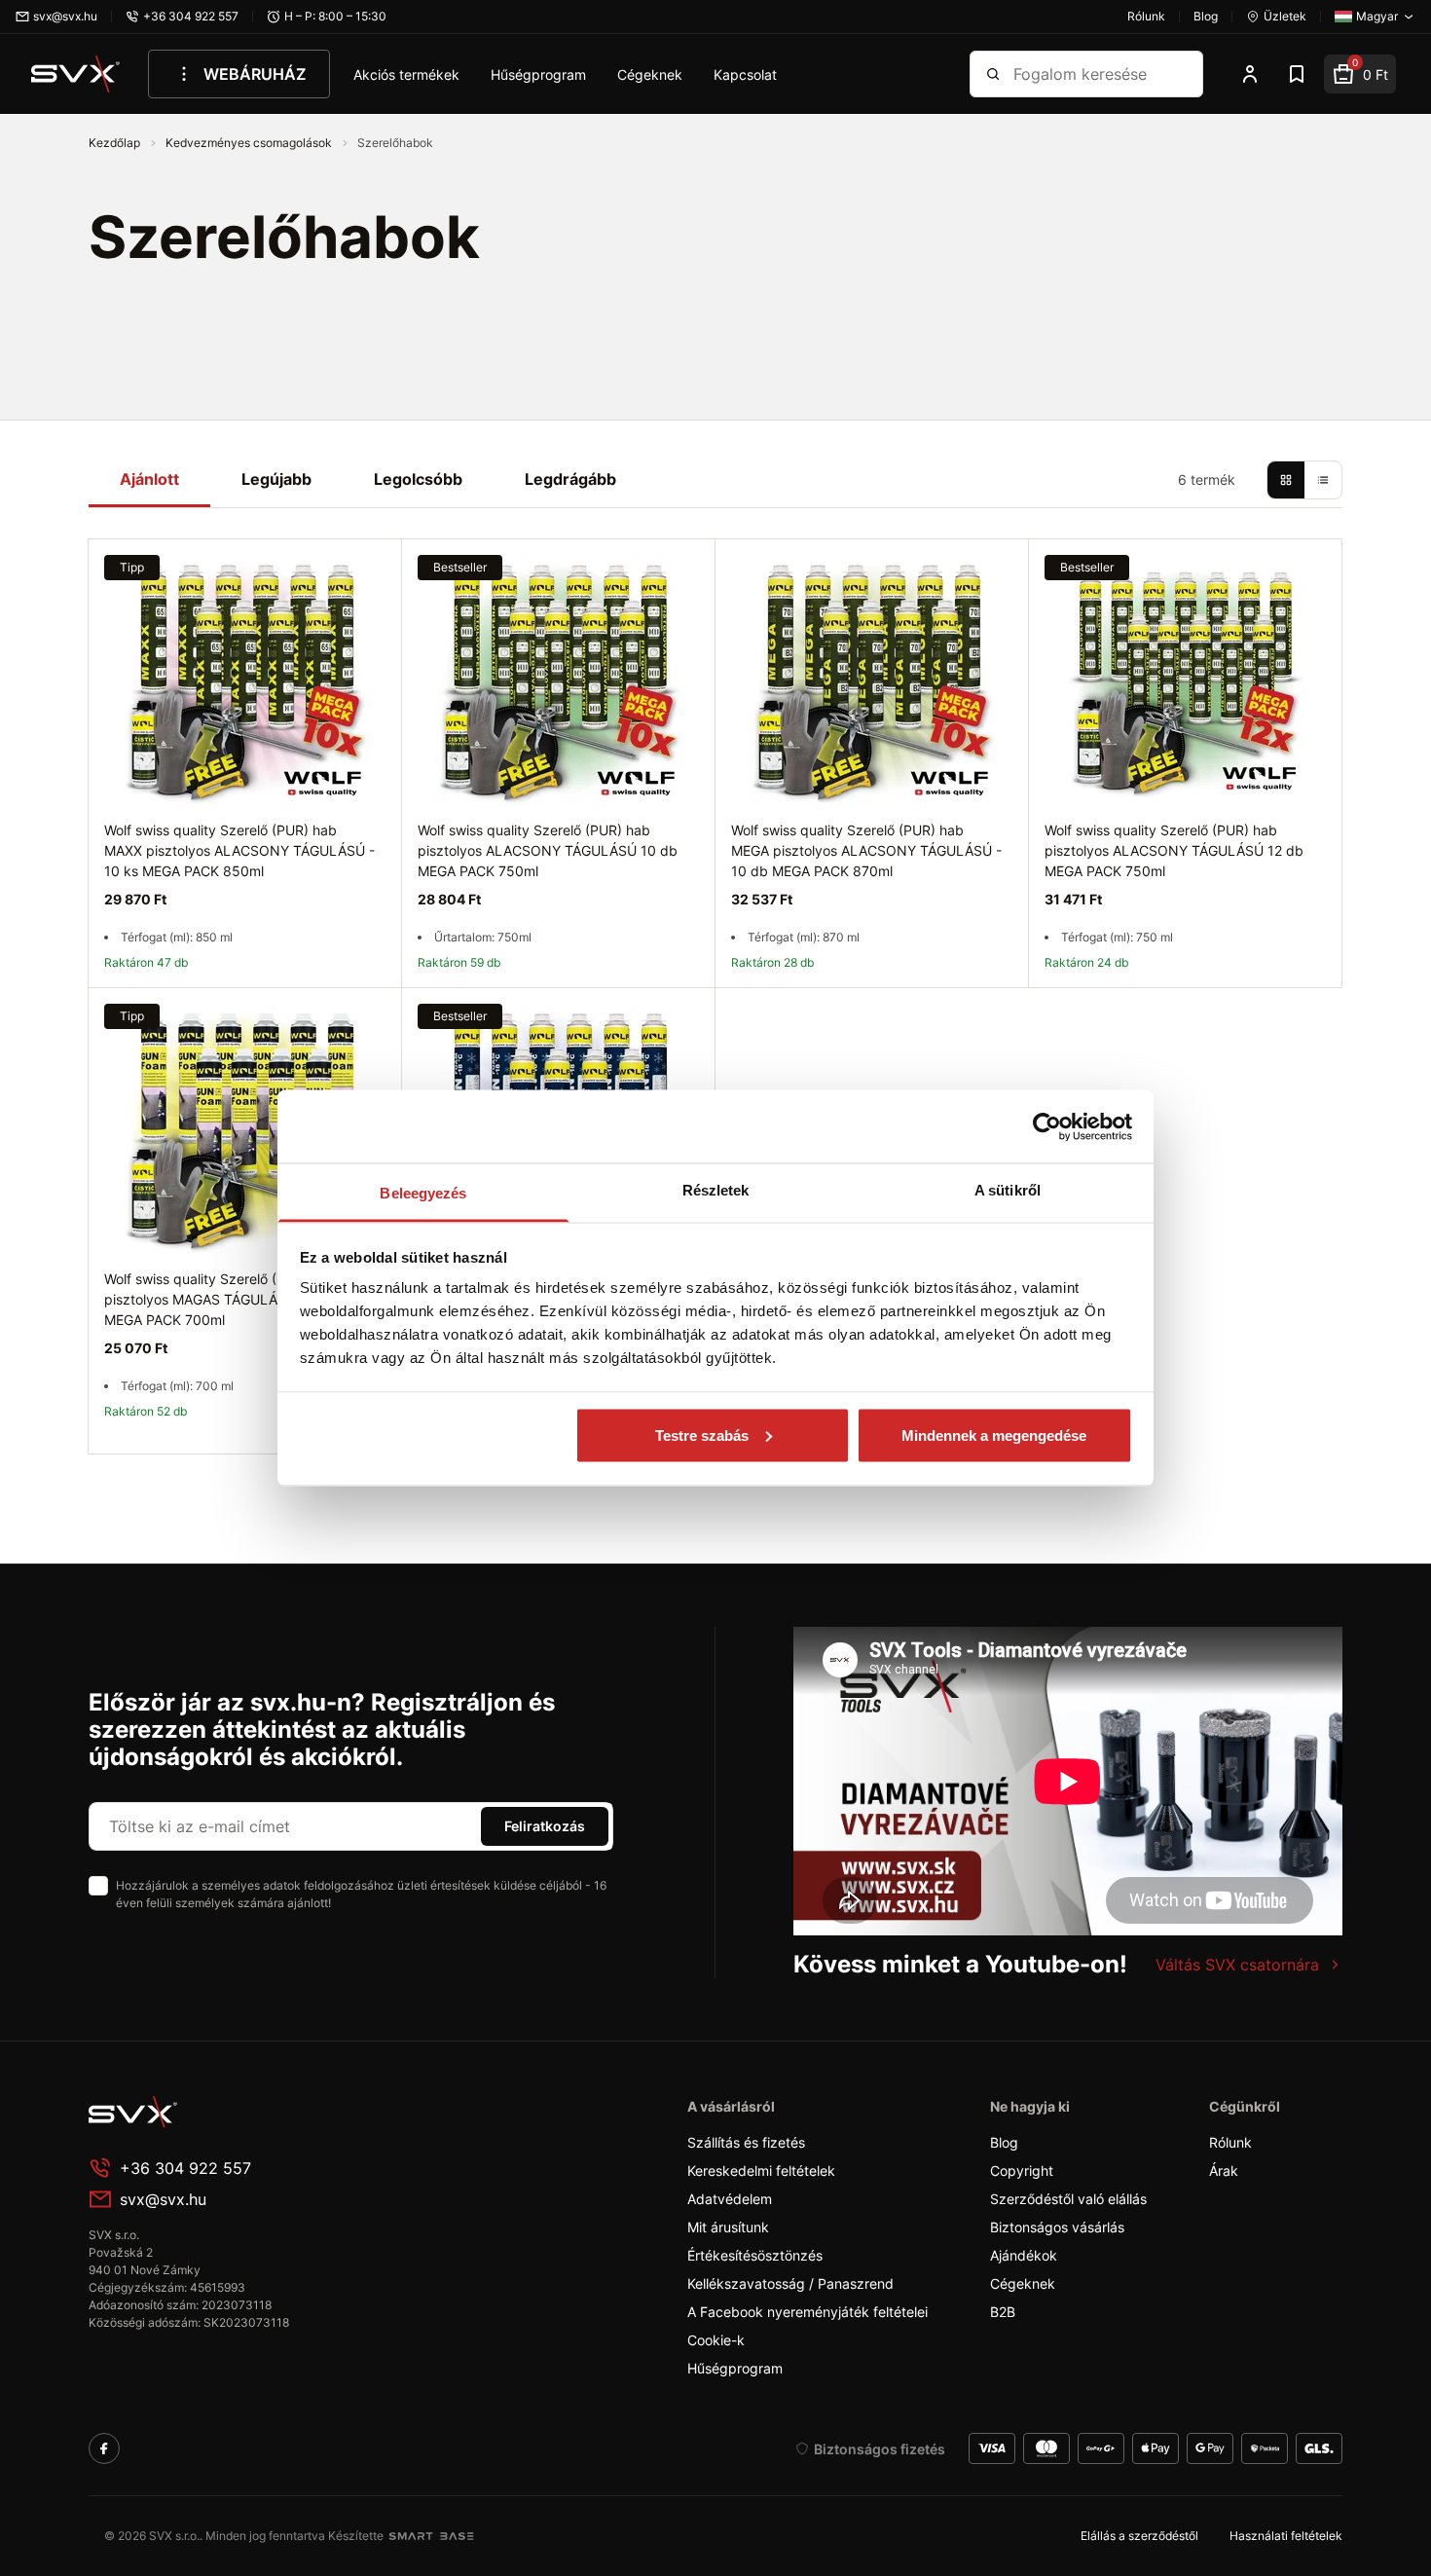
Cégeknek (650, 74)
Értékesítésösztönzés (755, 2255)
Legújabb (276, 479)
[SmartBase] (431, 2536)
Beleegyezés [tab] (423, 1193)
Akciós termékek (406, 74)
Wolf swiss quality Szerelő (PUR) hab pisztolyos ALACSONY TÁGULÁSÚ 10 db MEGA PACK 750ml (548, 850)
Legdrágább (570, 479)
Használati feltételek (1286, 2536)
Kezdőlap (116, 143)
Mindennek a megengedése (994, 1435)
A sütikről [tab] (1008, 1190)
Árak (1224, 2171)
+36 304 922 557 (185, 2168)
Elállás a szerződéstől (1139, 2536)
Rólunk (1230, 2142)
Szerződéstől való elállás (1068, 2199)
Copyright (1022, 2171)
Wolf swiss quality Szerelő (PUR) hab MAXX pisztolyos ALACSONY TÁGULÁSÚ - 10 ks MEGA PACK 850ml (239, 850)
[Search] (993, 74)
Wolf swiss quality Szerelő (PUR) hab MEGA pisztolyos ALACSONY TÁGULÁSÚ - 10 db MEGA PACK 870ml (866, 850)
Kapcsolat (745, 74)
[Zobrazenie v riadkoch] (1323, 480)
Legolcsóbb (418, 479)
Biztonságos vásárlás (1057, 2227)
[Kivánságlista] (1297, 74)
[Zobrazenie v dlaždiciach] (1286, 480)
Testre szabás (702, 1435)
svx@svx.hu (163, 2199)
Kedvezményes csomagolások (250, 143)
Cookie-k (716, 2340)
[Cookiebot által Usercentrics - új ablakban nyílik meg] (1047, 1126)
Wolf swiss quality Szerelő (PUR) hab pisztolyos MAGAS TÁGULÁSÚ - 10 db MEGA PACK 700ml (225, 1299)
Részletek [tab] (716, 1190)
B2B (1003, 2312)
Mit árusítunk (728, 2227)
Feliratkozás (545, 1826)
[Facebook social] (104, 2448)
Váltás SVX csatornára (1237, 1965)
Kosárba (936, 1010)
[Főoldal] (235, 2112)
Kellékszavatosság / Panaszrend (790, 2283)
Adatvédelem (730, 2199)
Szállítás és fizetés (746, 2142)
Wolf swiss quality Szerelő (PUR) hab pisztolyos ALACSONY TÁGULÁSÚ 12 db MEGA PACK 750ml (1174, 850)
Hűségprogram (538, 74)
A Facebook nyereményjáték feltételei (807, 2312)
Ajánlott (149, 479)
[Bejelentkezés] (1250, 74)
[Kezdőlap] (76, 74)
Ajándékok (1024, 2255)
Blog (1004, 2142)
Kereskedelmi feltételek (761, 2171)
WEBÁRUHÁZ (255, 74)
